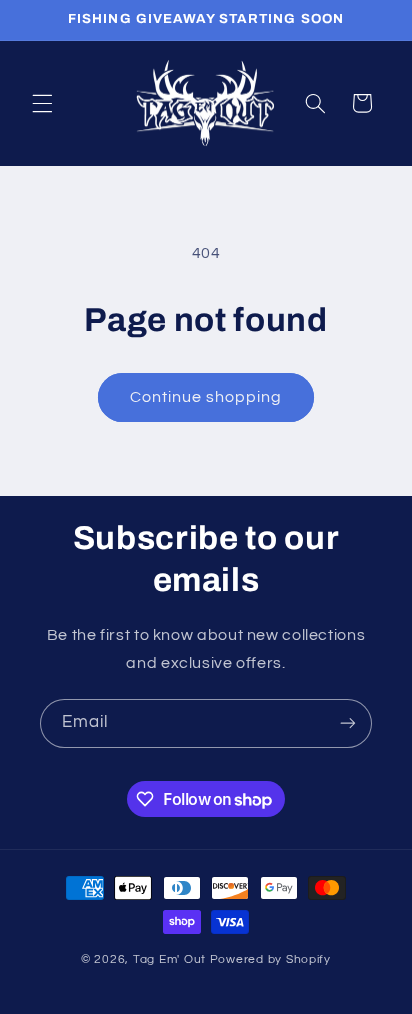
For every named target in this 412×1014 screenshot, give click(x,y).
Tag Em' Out (171, 959)
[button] (42, 103)
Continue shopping (206, 397)
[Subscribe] (348, 723)
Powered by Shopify (270, 959)
